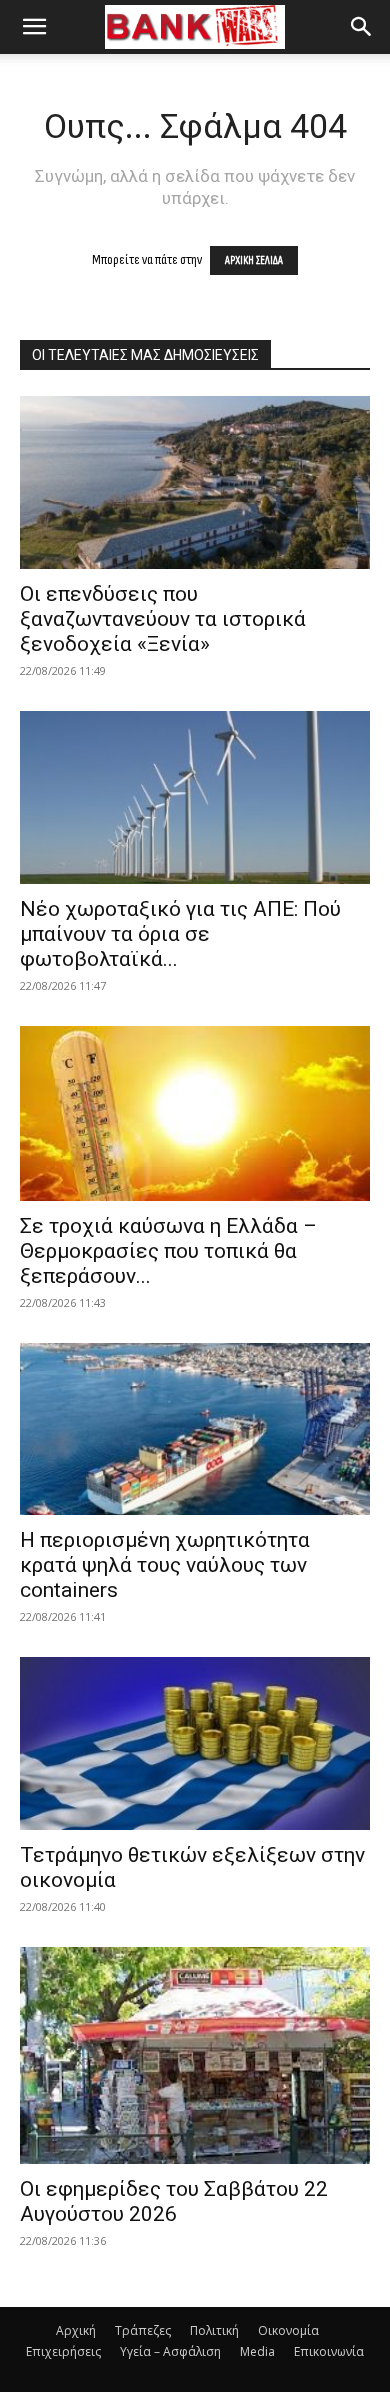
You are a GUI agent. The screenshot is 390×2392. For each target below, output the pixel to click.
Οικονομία (288, 2330)
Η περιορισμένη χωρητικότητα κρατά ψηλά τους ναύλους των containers (165, 1565)
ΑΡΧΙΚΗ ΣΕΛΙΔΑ (254, 260)
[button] (34, 27)
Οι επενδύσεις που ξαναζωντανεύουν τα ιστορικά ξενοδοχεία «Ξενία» (163, 619)
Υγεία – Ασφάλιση (170, 2351)
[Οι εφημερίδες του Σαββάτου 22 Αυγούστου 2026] (195, 2055)
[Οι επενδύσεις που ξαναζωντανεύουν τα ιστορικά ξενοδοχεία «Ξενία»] (195, 482)
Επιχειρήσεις (63, 2351)
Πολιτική (214, 2330)
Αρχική (76, 2330)
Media (257, 2351)
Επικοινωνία (329, 2351)
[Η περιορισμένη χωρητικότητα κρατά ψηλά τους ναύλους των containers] (195, 1429)
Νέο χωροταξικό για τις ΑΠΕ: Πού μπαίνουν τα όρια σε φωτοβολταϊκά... (180, 934)
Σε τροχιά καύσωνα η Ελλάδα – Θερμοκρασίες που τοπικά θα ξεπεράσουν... (168, 1251)
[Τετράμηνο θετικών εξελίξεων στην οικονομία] (195, 1743)
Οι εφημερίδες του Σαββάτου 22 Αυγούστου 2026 (174, 2201)
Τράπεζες (143, 2330)
